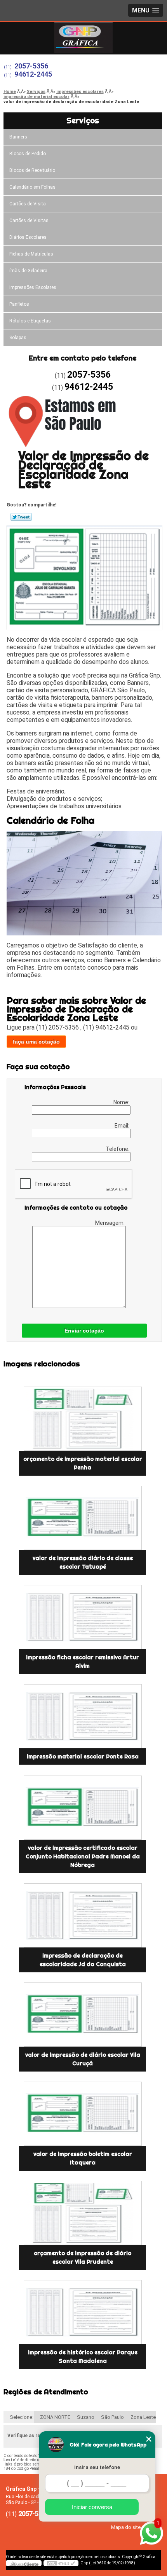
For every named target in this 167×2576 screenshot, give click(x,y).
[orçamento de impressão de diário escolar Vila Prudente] (83, 2213)
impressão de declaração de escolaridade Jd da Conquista (83, 1960)
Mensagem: (110, 1223)
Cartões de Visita (28, 204)
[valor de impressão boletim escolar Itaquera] (83, 2114)
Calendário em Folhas (32, 187)
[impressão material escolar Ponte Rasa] (83, 1716)
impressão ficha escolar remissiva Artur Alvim (83, 1662)
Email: (123, 1126)
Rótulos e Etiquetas (30, 321)
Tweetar (21, 517)
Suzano (86, 2417)
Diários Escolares (28, 237)
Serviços (83, 120)
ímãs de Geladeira (28, 271)
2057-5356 (31, 66)
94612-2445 (33, 74)
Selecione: (22, 2417)
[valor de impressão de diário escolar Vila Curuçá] (83, 2015)
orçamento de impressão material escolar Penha (83, 1463)
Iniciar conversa (92, 2507)
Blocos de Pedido (28, 154)
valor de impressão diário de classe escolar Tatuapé (83, 1562)
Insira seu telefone (97, 2467)
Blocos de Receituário (32, 170)
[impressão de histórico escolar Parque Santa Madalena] (83, 2312)
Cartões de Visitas (29, 221)
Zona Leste (143, 2417)
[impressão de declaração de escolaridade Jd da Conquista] (83, 1915)
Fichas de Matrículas (31, 254)
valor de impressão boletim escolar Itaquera (83, 2158)
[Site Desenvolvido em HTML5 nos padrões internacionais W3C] (61, 2563)
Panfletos (19, 304)
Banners (18, 137)
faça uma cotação (36, 1042)
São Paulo (112, 2417)
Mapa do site (126, 2527)
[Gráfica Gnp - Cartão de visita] (83, 38)
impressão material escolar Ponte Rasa (83, 1756)
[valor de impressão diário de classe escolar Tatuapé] (83, 1518)
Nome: (122, 1102)
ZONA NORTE (55, 2417)
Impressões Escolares (33, 287)
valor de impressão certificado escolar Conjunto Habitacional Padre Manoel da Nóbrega (83, 1856)
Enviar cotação (84, 1331)
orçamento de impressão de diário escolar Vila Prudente (83, 2257)
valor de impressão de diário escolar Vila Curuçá (83, 2059)
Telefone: (118, 1149)
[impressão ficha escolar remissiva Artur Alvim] (83, 1617)
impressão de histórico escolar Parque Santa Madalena (83, 2357)
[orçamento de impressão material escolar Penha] (83, 1419)
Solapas (18, 338)
